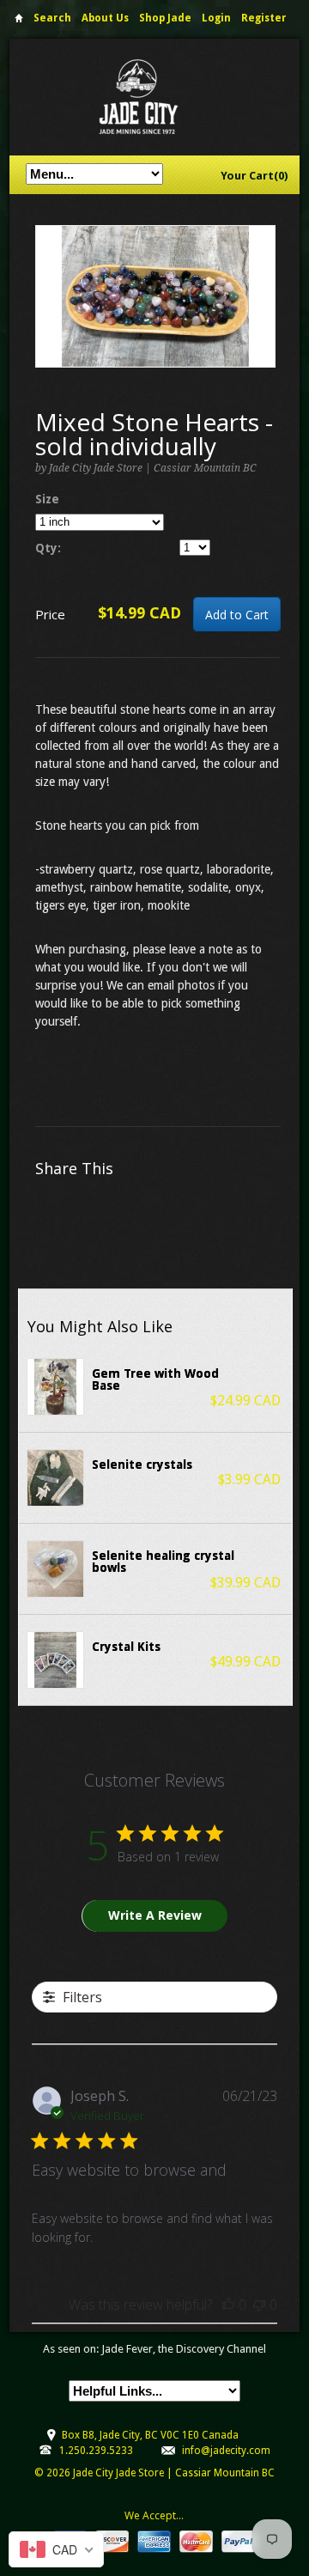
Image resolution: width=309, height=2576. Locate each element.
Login (216, 18)
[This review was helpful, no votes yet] (228, 2305)
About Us (105, 18)
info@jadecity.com (226, 2451)
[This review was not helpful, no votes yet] (259, 2305)
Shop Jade (165, 18)
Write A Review (155, 1915)
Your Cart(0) (254, 176)
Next (263, 314)
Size (47, 499)
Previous (49, 314)
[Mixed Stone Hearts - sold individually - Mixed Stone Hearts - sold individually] (155, 296)
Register (264, 18)
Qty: (48, 548)
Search (52, 18)
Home (19, 21)
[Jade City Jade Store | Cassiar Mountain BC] (154, 97)
